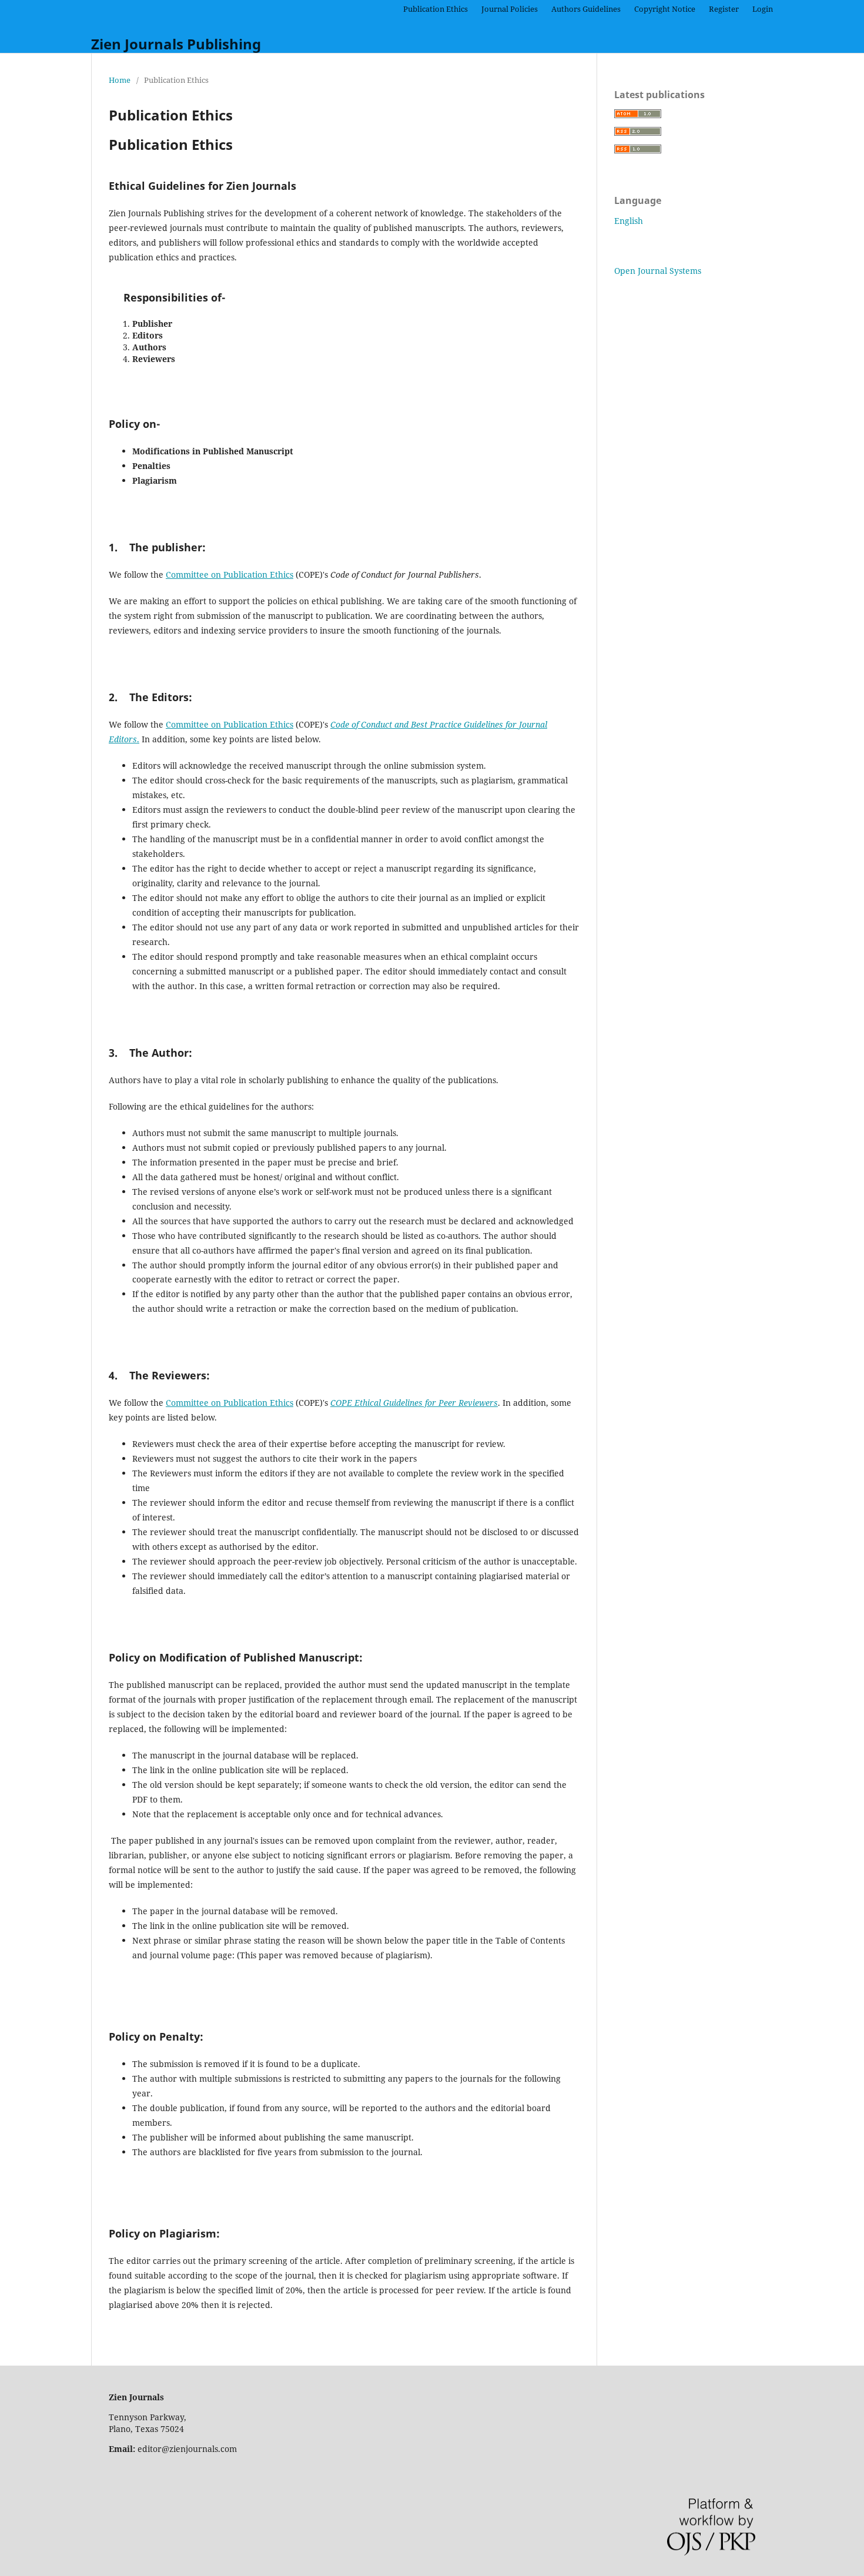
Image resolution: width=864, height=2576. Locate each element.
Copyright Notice (665, 9)
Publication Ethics (436, 9)
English (629, 221)
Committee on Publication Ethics (230, 575)
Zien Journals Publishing (176, 44)
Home (120, 80)
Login (763, 9)
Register (724, 9)
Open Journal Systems (658, 271)
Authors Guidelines (586, 9)
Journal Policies (510, 9)
